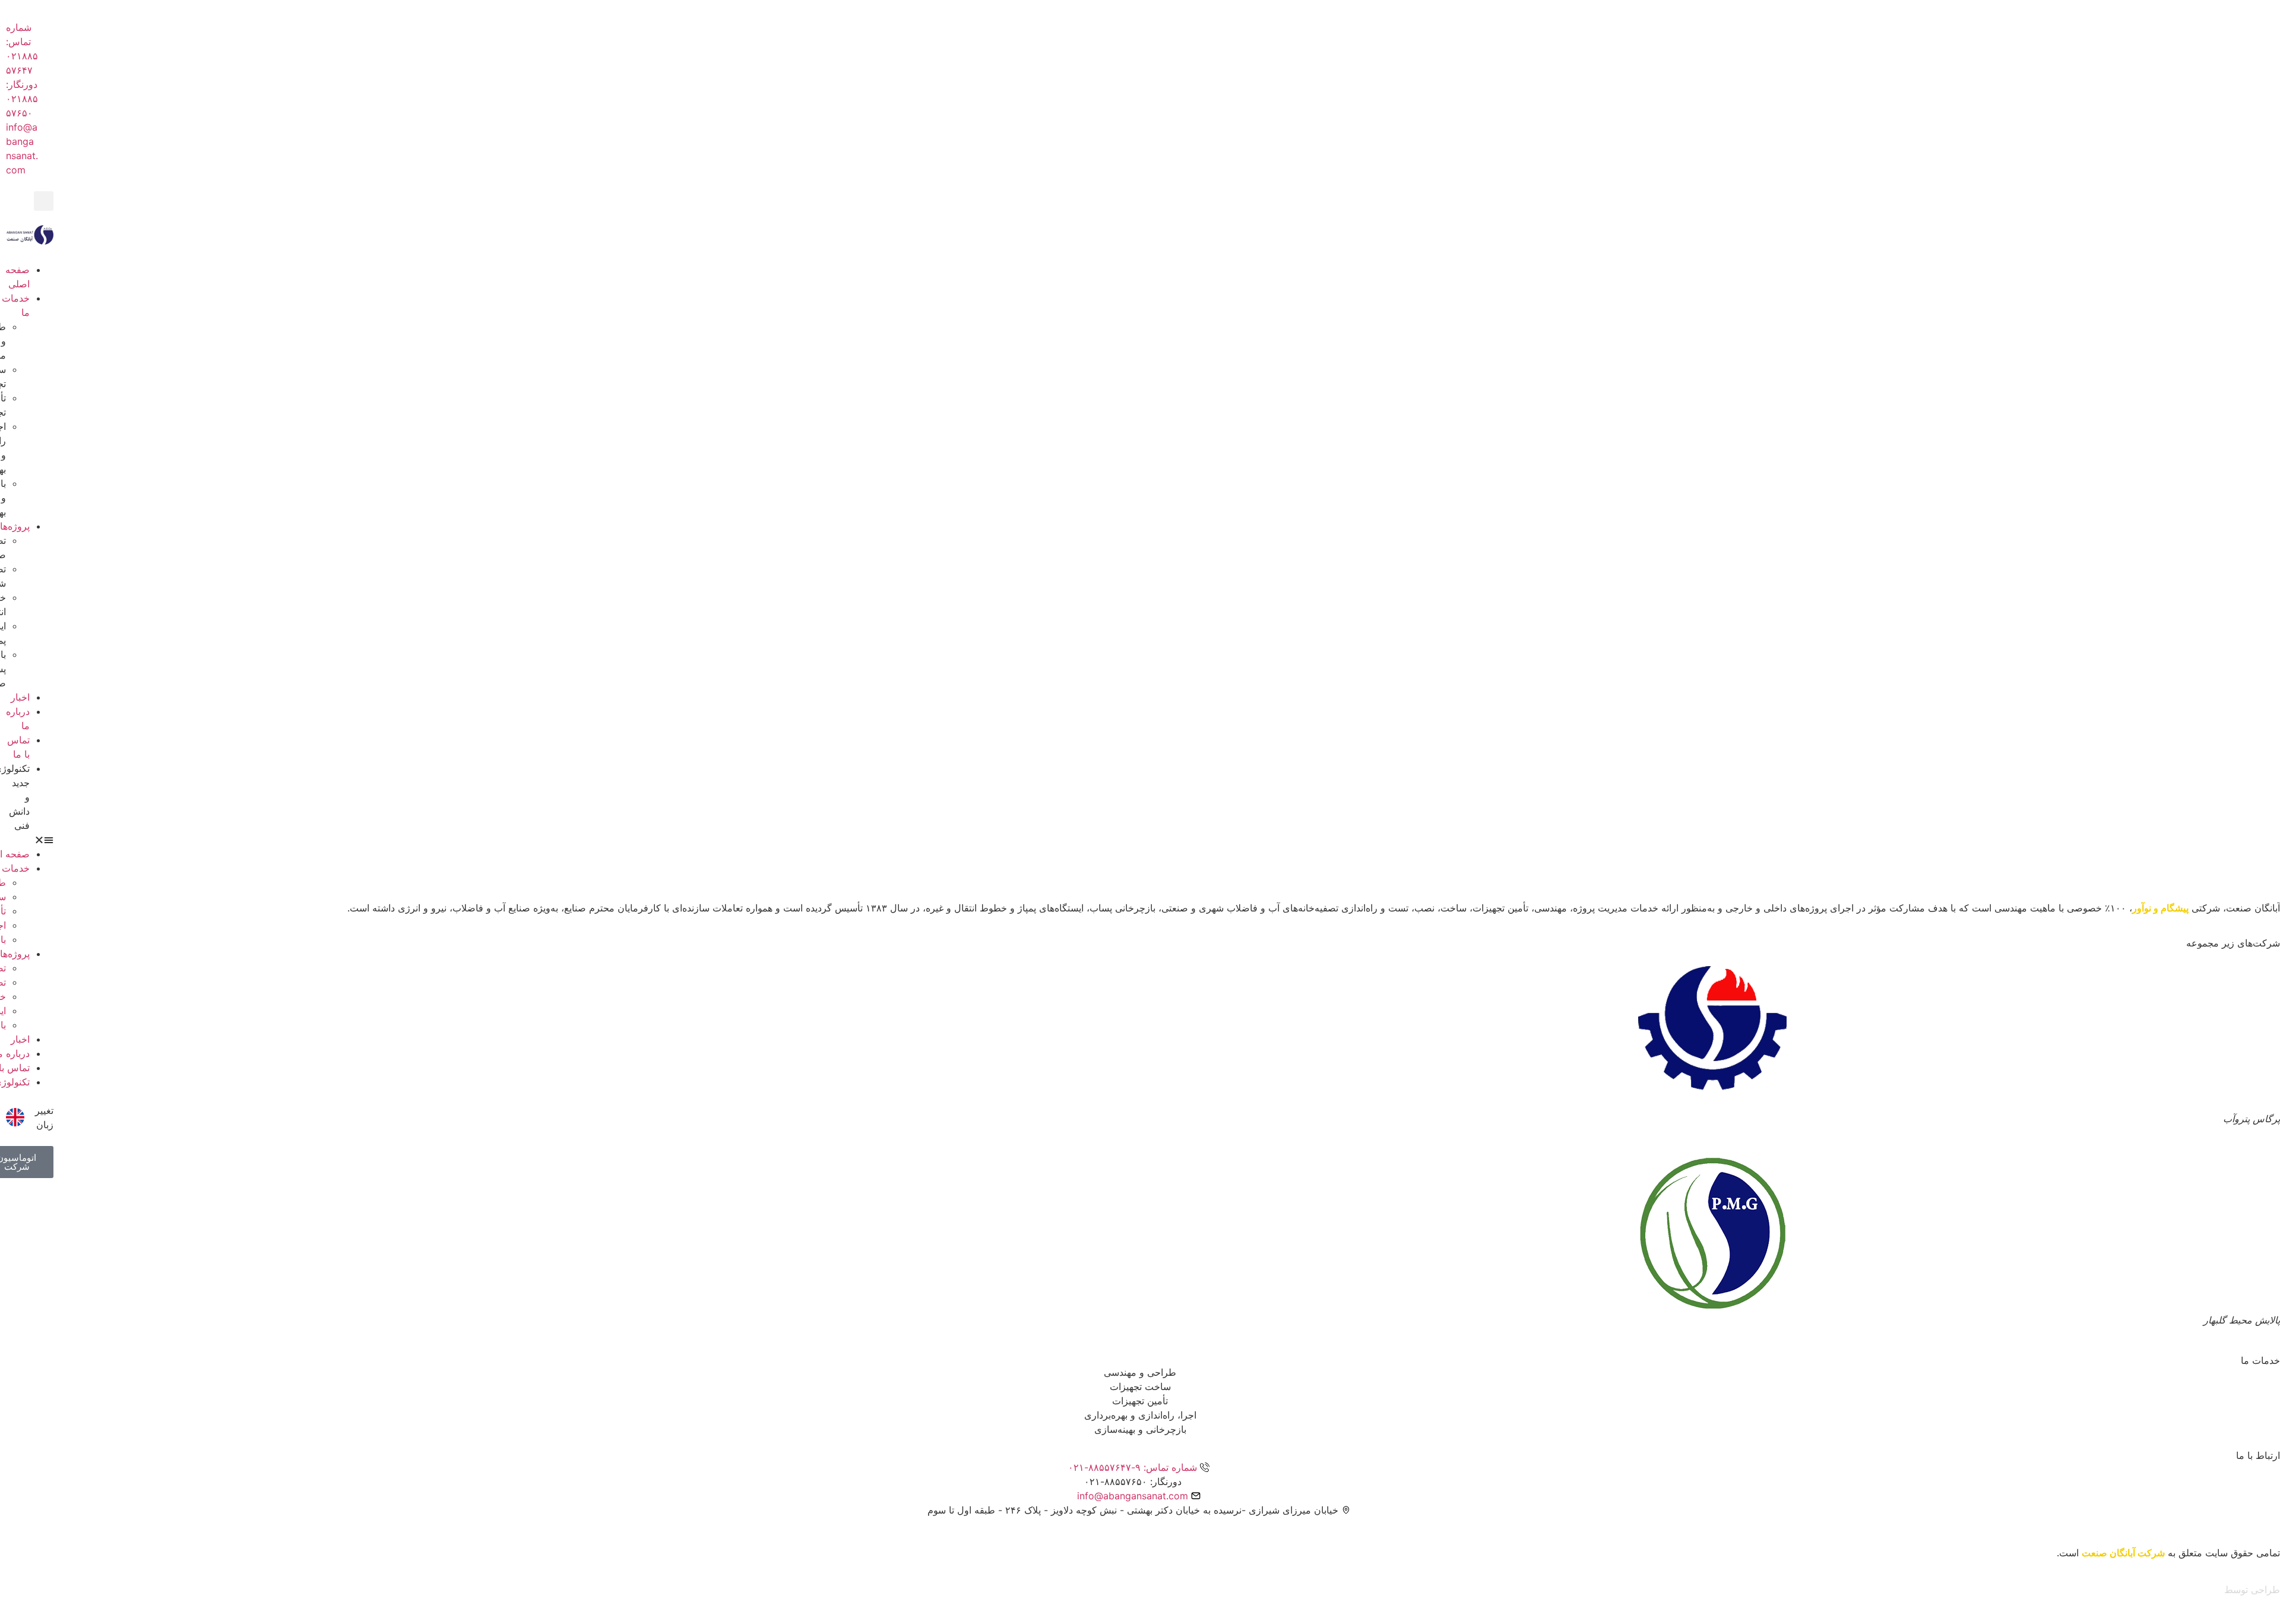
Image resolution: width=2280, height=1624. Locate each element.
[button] (44, 201)
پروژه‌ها (15, 526)
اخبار (20, 697)
